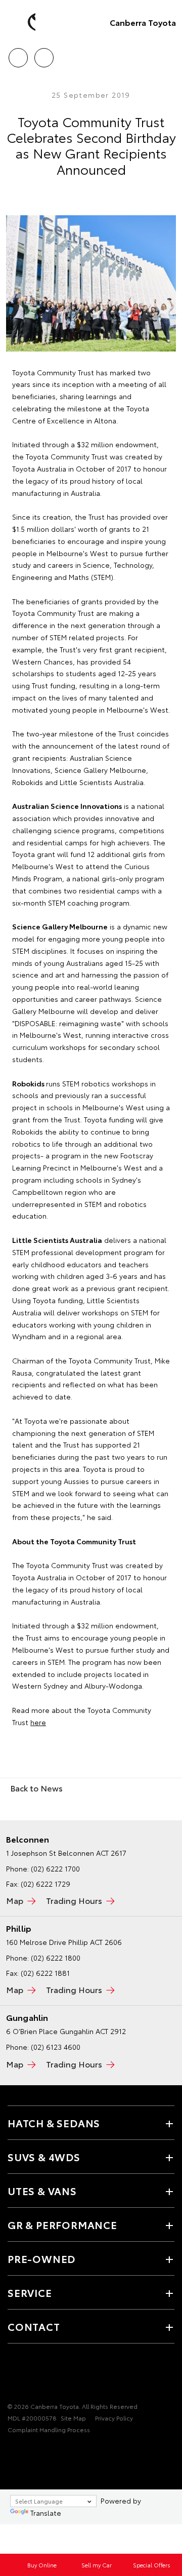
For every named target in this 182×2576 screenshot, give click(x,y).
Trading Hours (74, 1900)
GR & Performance (62, 2224)
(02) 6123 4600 (56, 2047)
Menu (168, 54)
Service (30, 2292)
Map (15, 1900)
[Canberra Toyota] (23, 22)
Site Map (73, 2418)
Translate (46, 2513)
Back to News (36, 1788)
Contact (34, 2326)
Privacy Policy (114, 2418)
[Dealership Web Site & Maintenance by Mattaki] (27, 2450)
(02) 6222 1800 (56, 1958)
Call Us (18, 54)
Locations (44, 54)
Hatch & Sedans (54, 2123)
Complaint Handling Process (49, 2429)
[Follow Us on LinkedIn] (48, 2375)
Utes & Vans (42, 2191)
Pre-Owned (41, 2258)
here (38, 1722)
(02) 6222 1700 (55, 1868)
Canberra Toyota (143, 22)
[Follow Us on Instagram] (31, 2375)
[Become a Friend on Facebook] (14, 2375)
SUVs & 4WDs (44, 2157)
